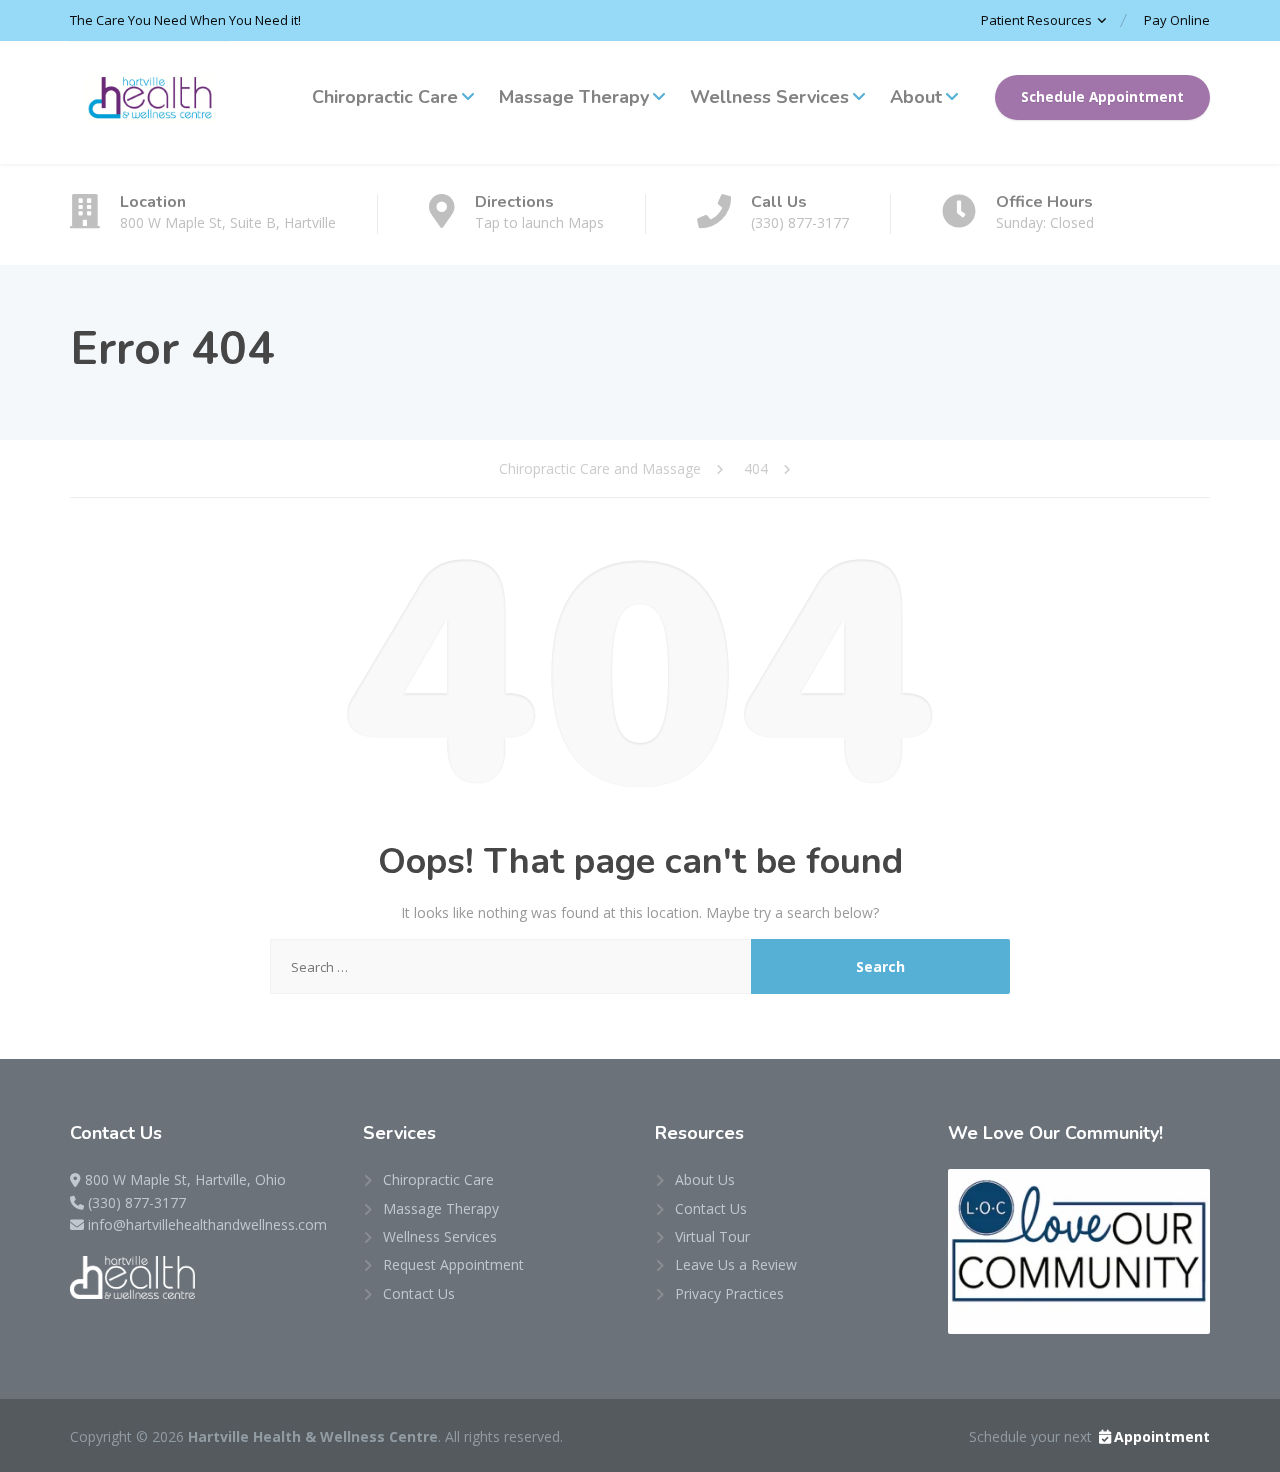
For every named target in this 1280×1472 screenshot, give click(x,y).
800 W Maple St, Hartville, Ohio (185, 1179)
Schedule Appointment (1102, 97)
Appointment (1162, 1436)
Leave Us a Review (736, 1264)
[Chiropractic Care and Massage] (150, 103)
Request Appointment (453, 1264)
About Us (705, 1179)
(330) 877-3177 (137, 1202)
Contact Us (419, 1293)
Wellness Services (769, 97)
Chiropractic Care (385, 97)
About (916, 97)
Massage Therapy (574, 97)
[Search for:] (511, 966)
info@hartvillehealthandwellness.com (207, 1224)
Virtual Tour (712, 1236)
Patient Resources (1036, 20)
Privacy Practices (729, 1293)
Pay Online (1177, 20)
